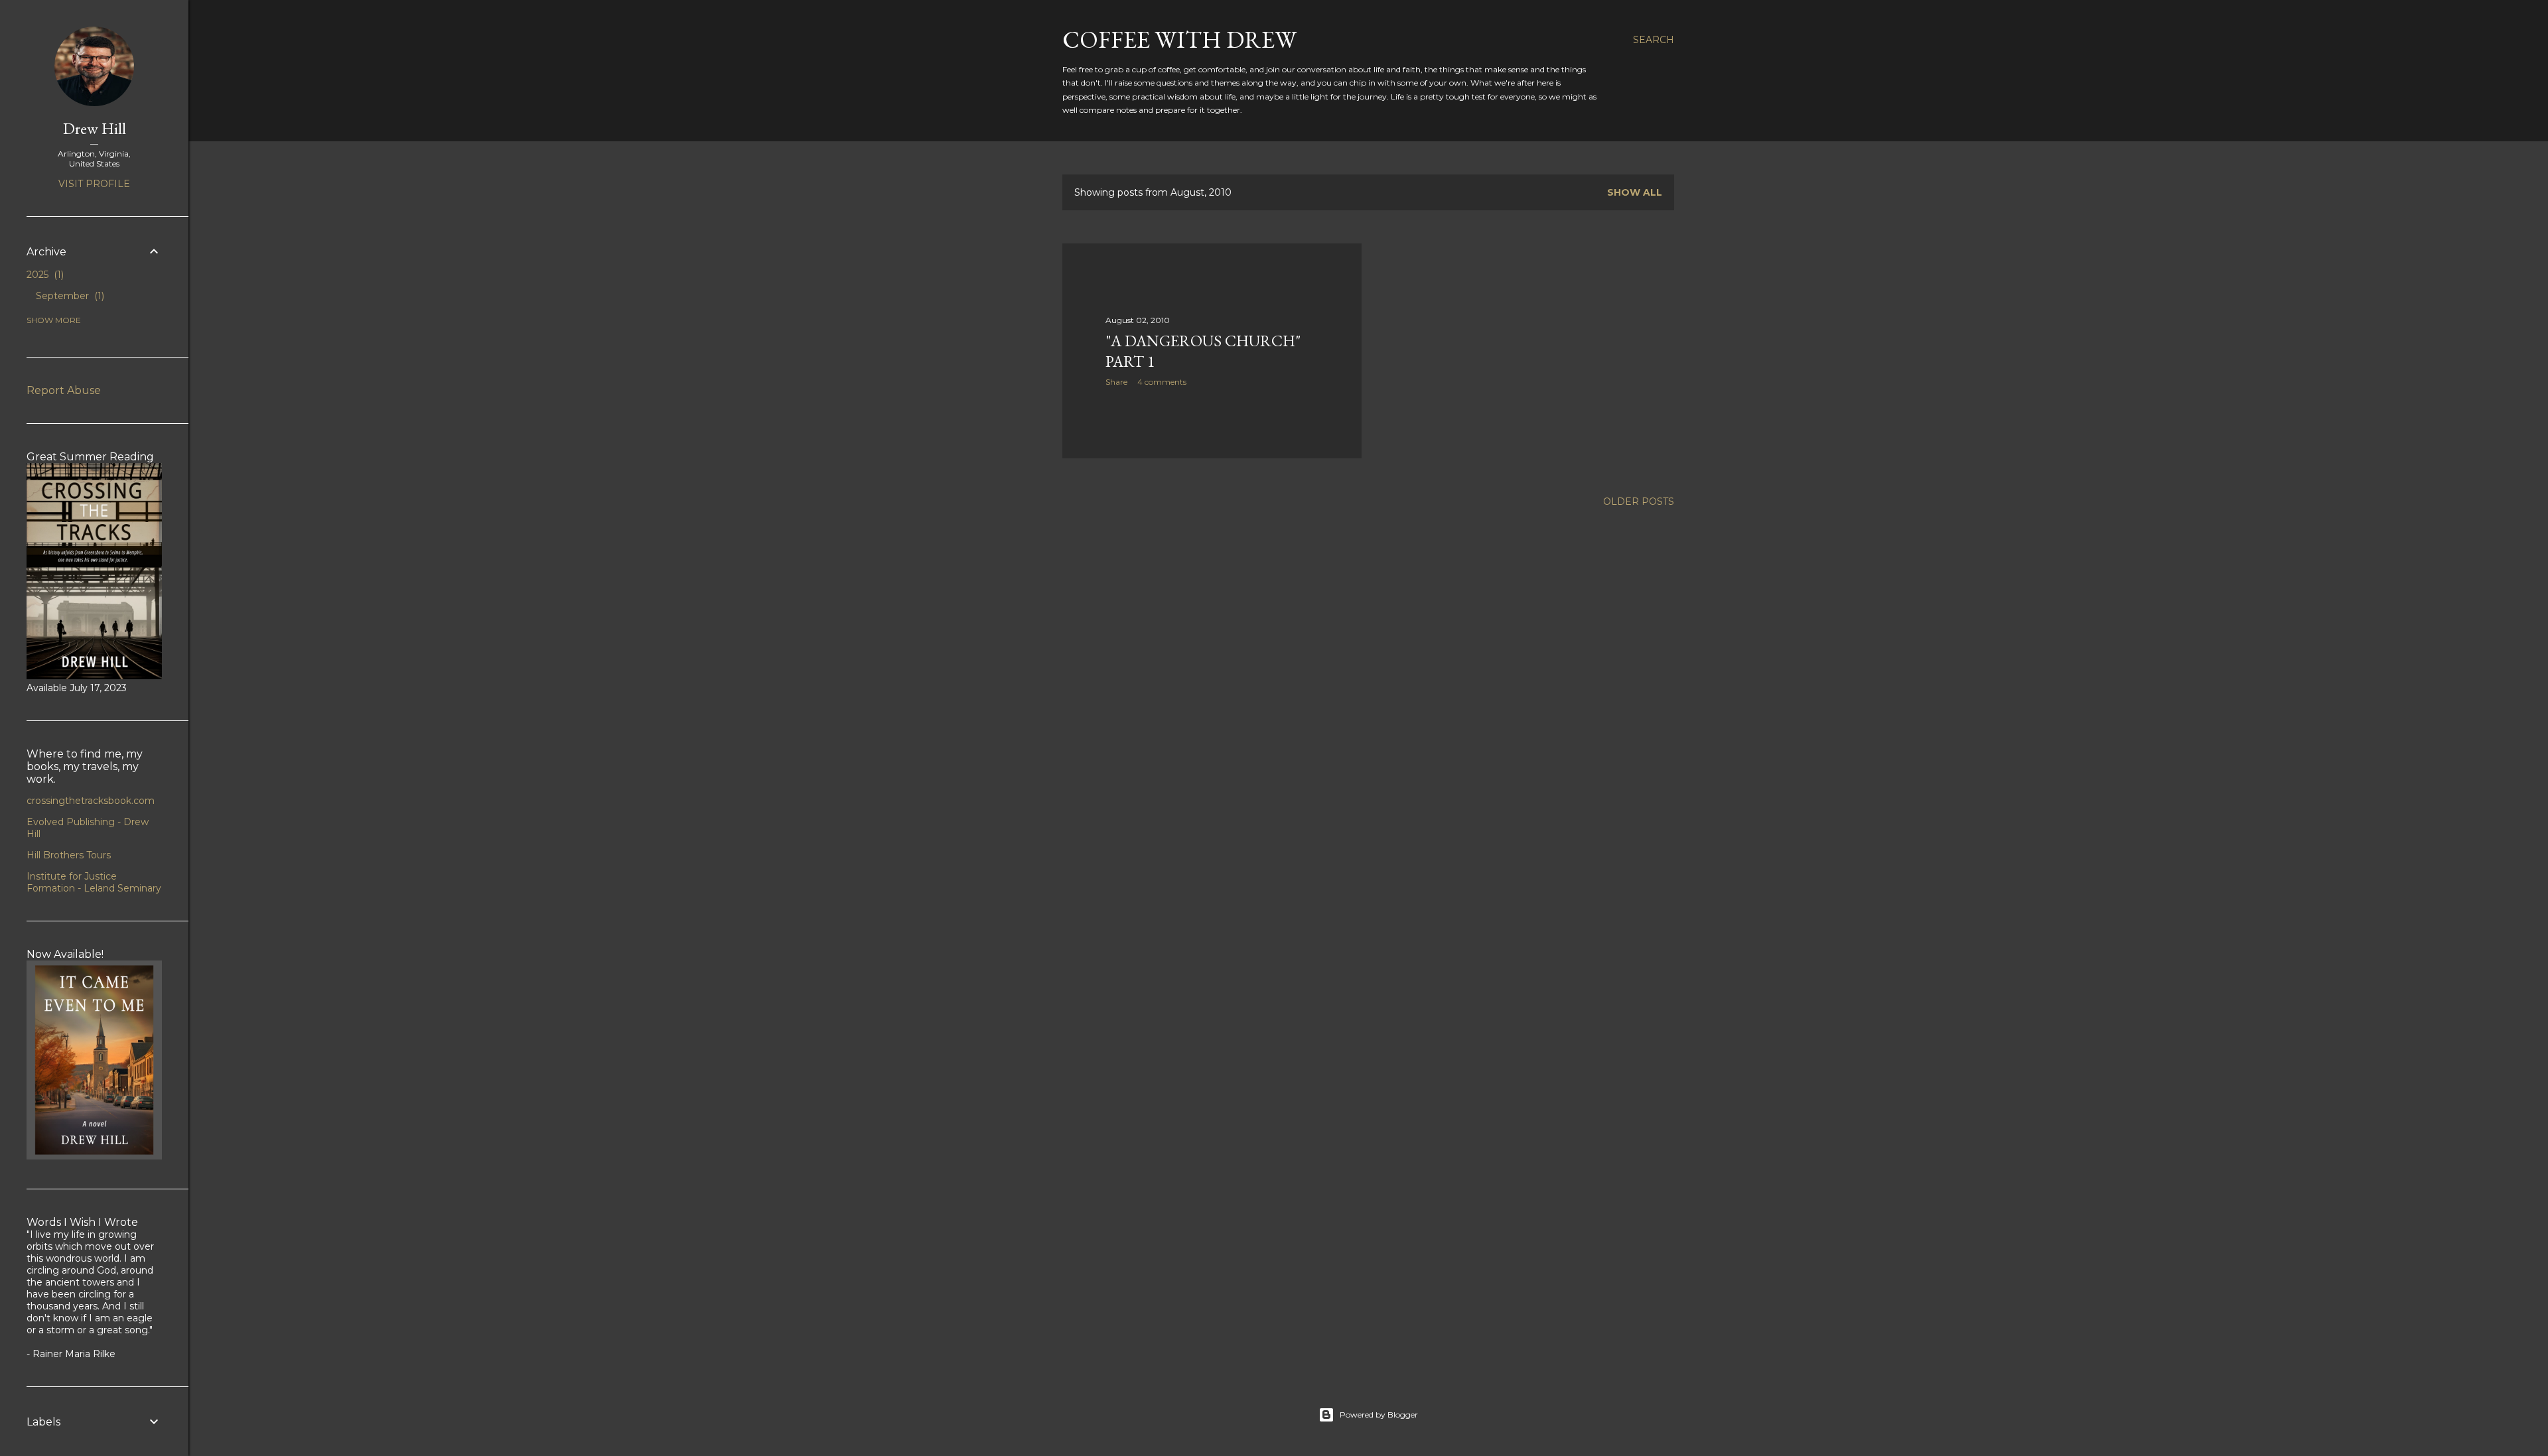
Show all (1635, 192)
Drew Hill (95, 128)
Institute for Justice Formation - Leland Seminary (94, 882)
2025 (44, 275)
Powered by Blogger (1379, 1415)
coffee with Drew (1179, 39)
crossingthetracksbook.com (91, 801)
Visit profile (94, 184)
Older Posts (1639, 501)
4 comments (1162, 382)
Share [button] (1116, 382)
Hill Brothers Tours (69, 855)
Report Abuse (64, 390)
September (69, 296)
